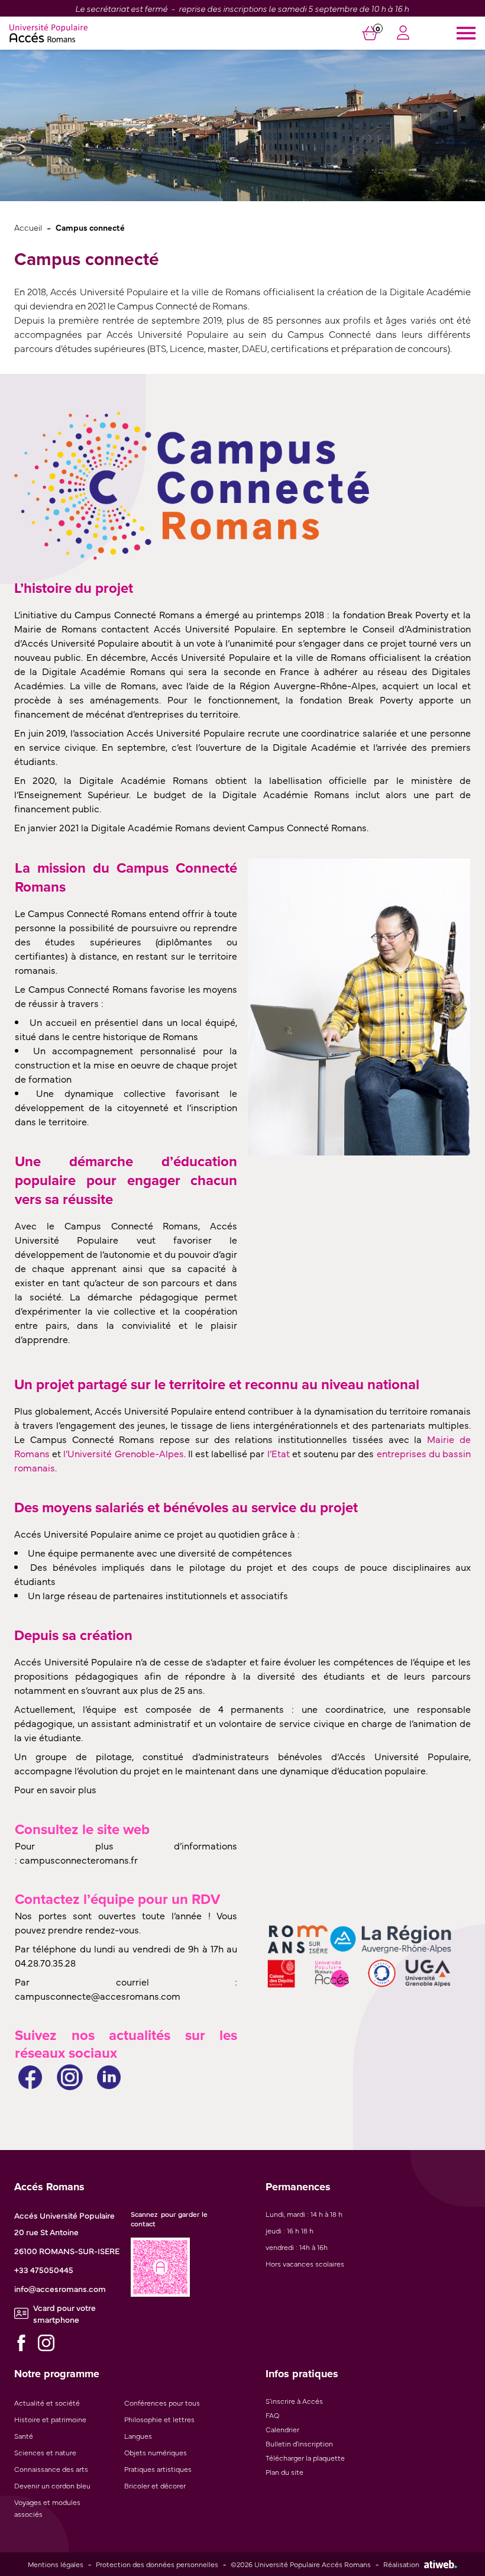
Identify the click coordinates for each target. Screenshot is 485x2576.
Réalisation (401, 2564)
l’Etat (279, 1453)
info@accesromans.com (60, 2288)
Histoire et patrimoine (50, 2419)
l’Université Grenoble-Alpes (123, 1453)
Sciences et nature (45, 2452)
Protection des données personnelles (157, 2564)
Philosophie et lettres (159, 2419)
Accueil (28, 227)
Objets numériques (156, 2452)
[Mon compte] (403, 34)
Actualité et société (47, 2403)
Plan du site (284, 2472)
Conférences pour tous (162, 2403)
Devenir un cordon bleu (52, 2485)
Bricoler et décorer (155, 2485)
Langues (138, 2436)
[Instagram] (46, 2343)
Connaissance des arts (51, 2469)
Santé (24, 2436)
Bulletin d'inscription (299, 2443)
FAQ (272, 2415)
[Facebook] (21, 2343)
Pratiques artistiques (158, 2469)
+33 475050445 (44, 2270)
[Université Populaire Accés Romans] (48, 33)
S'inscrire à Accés (294, 2401)
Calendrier (282, 2429)
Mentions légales (56, 2564)
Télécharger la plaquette (305, 2458)
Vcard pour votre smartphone (64, 2313)
